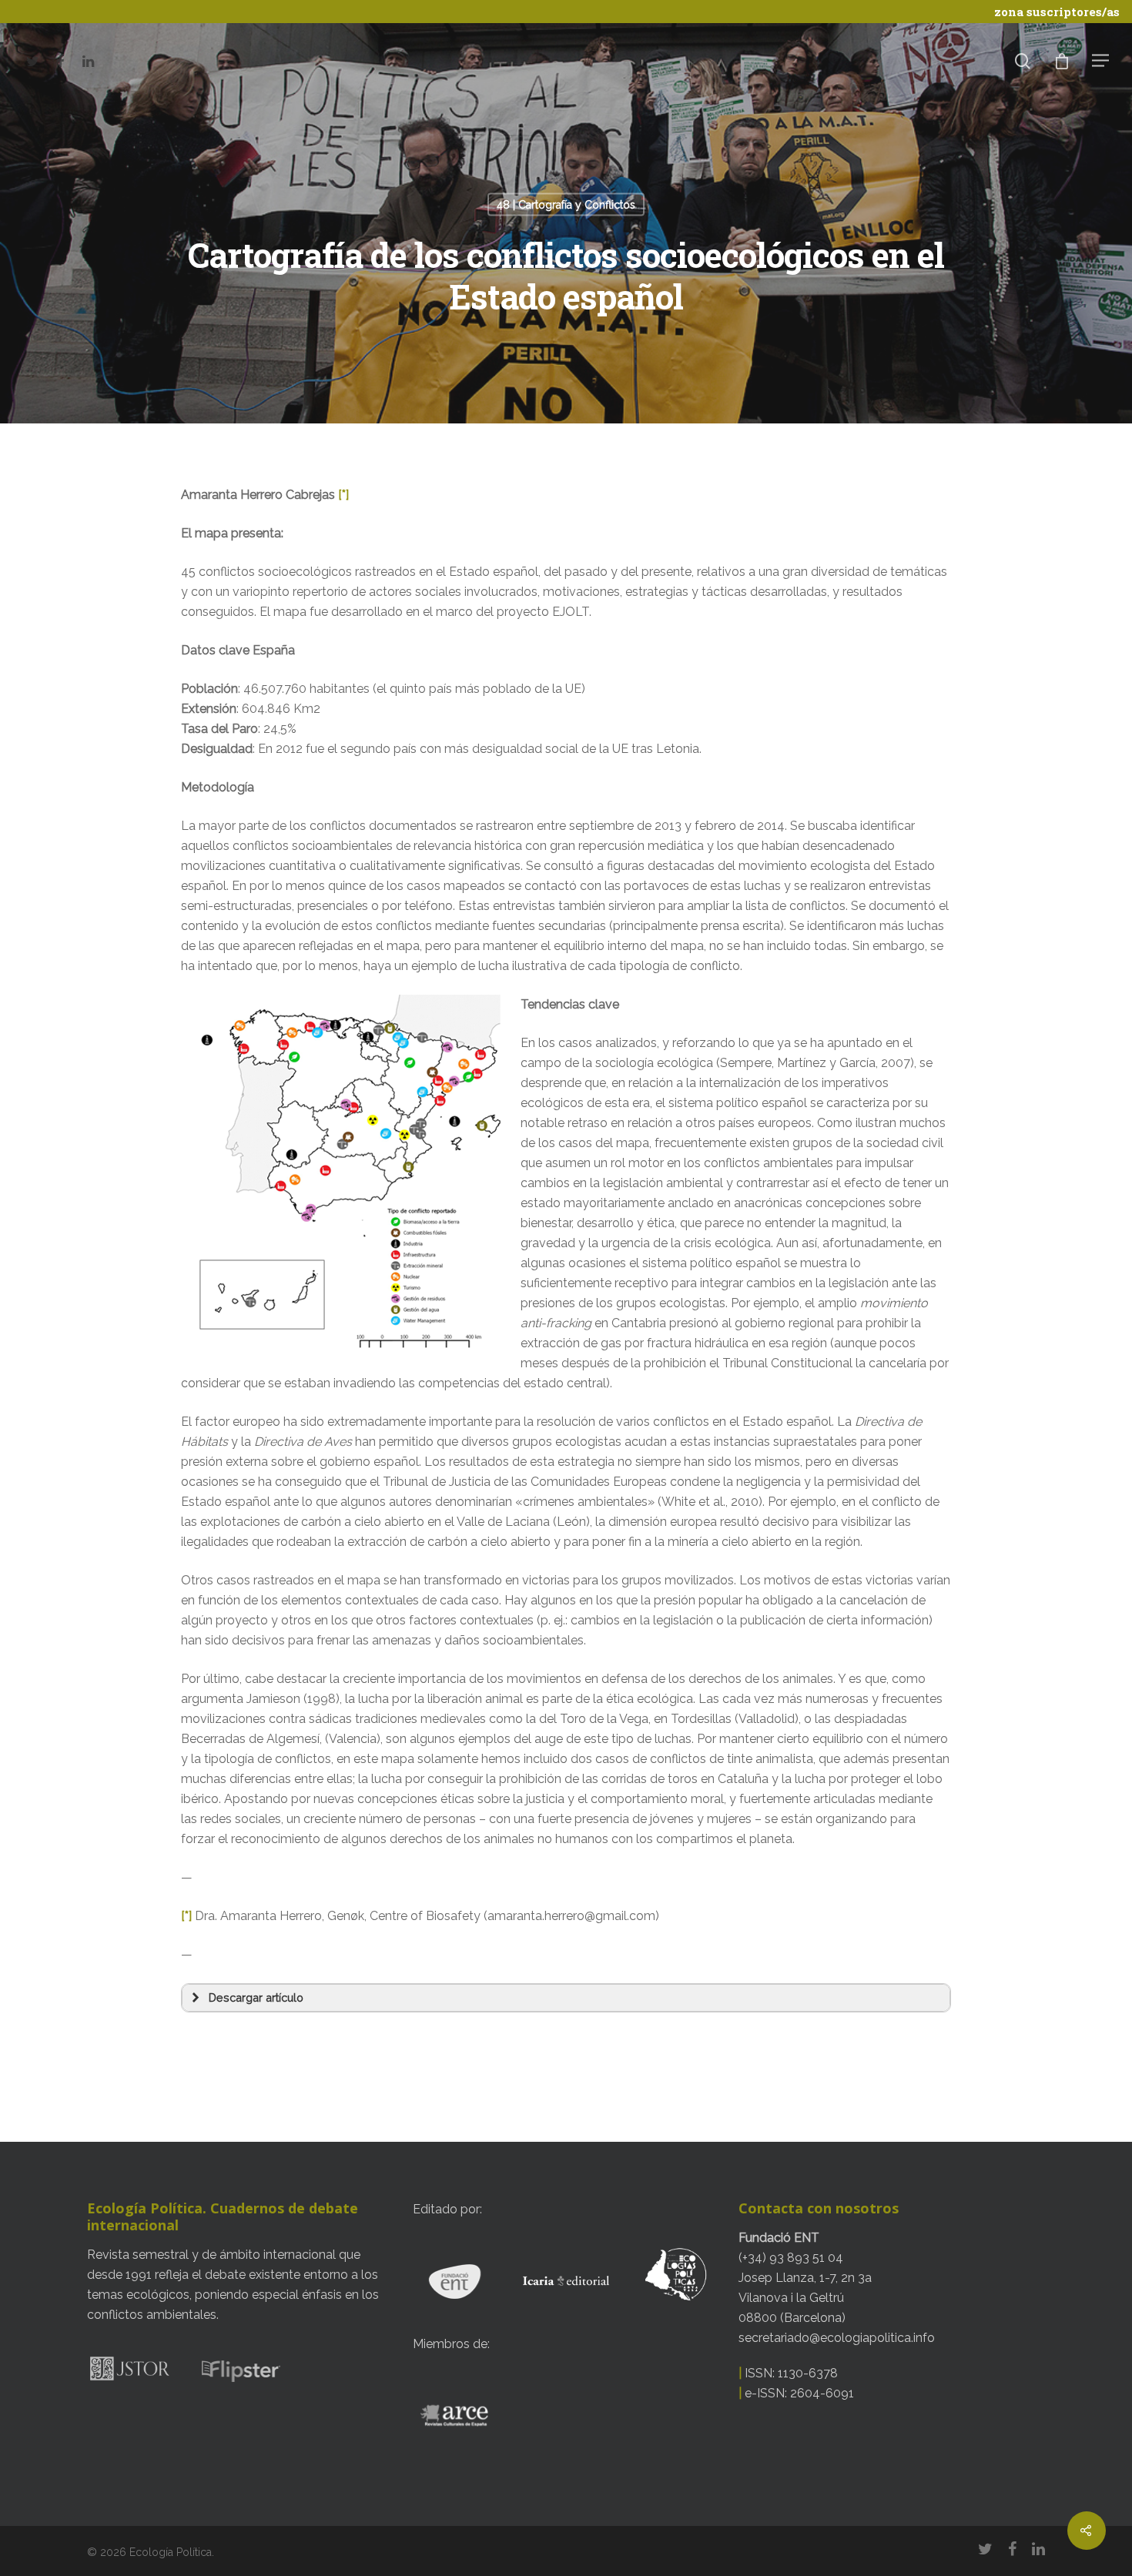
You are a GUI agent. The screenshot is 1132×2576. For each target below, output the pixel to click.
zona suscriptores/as (1057, 12)
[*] (343, 495)
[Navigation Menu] (1101, 60)
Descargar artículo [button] (256, 1997)
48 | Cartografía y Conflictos (566, 205)
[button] (566, 1998)
